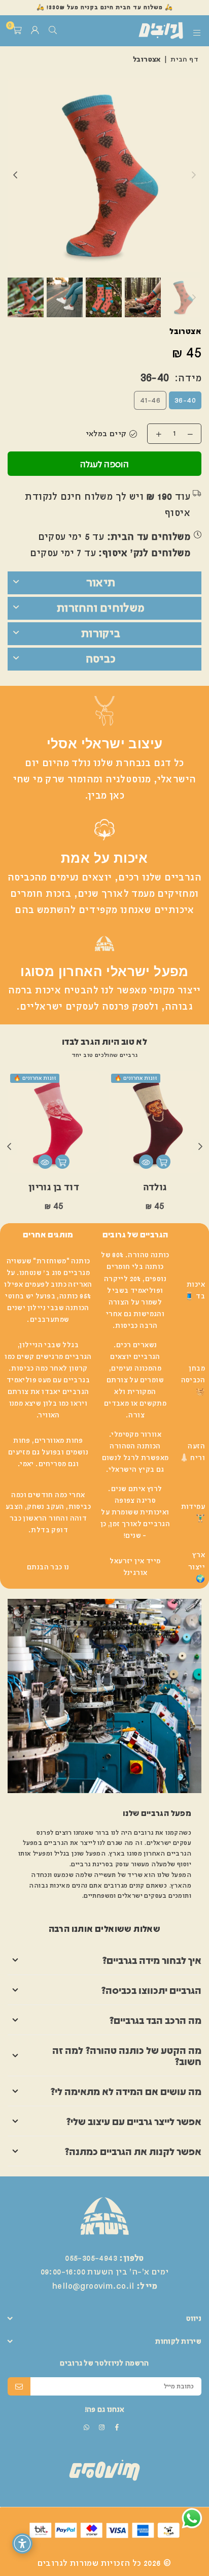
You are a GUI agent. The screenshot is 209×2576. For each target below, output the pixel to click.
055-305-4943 (91, 2258)
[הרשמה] (19, 2386)
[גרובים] (146, 31)
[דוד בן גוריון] (54, 1122)
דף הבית (184, 59)
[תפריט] (197, 31)
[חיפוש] (53, 31)
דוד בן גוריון (54, 1187)
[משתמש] (35, 31)
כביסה (101, 659)
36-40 (185, 401)
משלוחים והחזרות (101, 608)
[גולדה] (155, 1122)
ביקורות (101, 633)
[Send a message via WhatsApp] (192, 2518)
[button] (17, 31)
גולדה (155, 1187)
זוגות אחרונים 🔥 (136, 1078)
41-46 (150, 401)
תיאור (101, 583)
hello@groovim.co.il (93, 2286)
